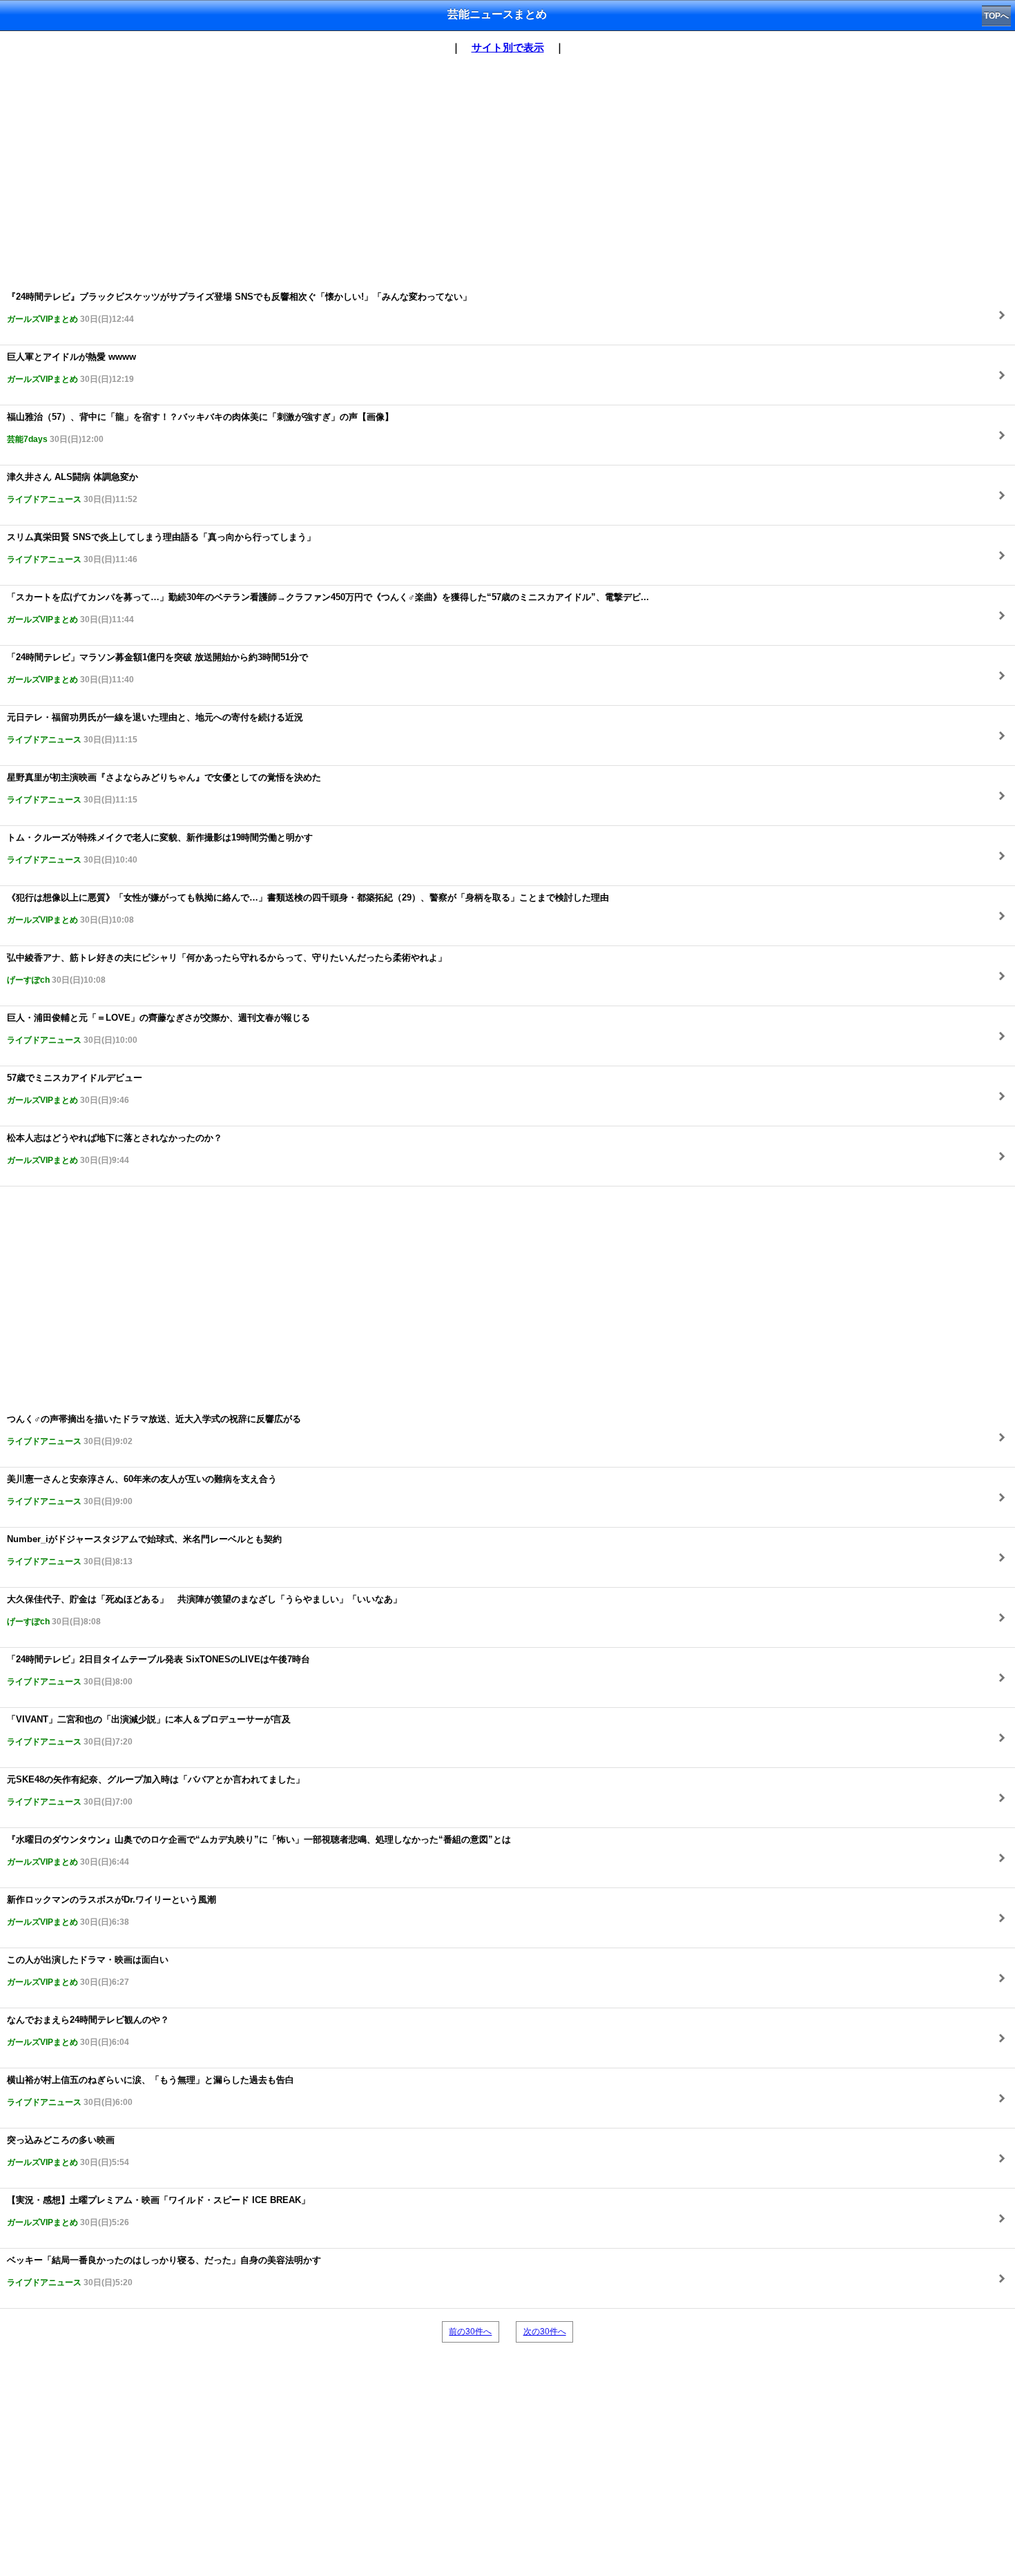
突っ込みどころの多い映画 (68, 2151)
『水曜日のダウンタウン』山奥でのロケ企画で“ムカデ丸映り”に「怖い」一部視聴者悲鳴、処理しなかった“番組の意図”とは (259, 1851)
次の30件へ (545, 2332)
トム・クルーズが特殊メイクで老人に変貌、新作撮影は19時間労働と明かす (160, 848)
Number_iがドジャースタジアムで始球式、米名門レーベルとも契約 (144, 1550)
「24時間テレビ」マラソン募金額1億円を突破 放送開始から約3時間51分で (157, 668)
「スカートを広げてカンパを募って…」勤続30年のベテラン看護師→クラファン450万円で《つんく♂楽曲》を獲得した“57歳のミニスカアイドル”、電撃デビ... (328, 608)
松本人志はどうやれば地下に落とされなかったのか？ (115, 1149)
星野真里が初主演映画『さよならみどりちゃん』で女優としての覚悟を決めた (164, 788)
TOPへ (996, 16)
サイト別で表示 (508, 47)
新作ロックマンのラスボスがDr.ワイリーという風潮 (112, 1911)
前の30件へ (470, 2332)
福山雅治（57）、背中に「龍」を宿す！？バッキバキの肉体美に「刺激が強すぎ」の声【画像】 (200, 428)
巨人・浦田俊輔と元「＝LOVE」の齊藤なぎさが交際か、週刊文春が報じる (158, 1029)
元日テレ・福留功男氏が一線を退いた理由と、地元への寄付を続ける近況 (155, 728)
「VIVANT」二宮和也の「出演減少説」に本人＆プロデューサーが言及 (149, 1730)
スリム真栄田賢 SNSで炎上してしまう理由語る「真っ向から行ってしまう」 (161, 548)
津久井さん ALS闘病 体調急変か (72, 488)
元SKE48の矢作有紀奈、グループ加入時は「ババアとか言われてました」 (156, 1790)
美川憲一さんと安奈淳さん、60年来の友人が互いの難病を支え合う (142, 1490)
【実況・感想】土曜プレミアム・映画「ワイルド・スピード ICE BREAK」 (158, 2211)
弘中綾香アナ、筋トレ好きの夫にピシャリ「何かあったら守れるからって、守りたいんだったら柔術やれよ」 (227, 969)
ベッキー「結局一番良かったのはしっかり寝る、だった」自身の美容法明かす (164, 2271)
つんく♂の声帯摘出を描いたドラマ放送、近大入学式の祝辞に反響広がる (154, 1430)
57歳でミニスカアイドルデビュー (75, 1089)
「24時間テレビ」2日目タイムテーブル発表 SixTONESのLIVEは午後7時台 (158, 1670)
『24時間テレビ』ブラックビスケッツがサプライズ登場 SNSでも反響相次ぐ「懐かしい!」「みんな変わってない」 (239, 308)
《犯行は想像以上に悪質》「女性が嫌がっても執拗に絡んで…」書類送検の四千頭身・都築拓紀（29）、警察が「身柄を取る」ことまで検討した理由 (308, 909)
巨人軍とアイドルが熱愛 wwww (71, 368)
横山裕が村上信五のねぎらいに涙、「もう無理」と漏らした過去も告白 (151, 2091)
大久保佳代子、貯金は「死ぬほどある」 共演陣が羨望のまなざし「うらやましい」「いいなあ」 (204, 1610)
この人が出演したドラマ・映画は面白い (88, 1971)
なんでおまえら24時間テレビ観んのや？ (88, 2031)
